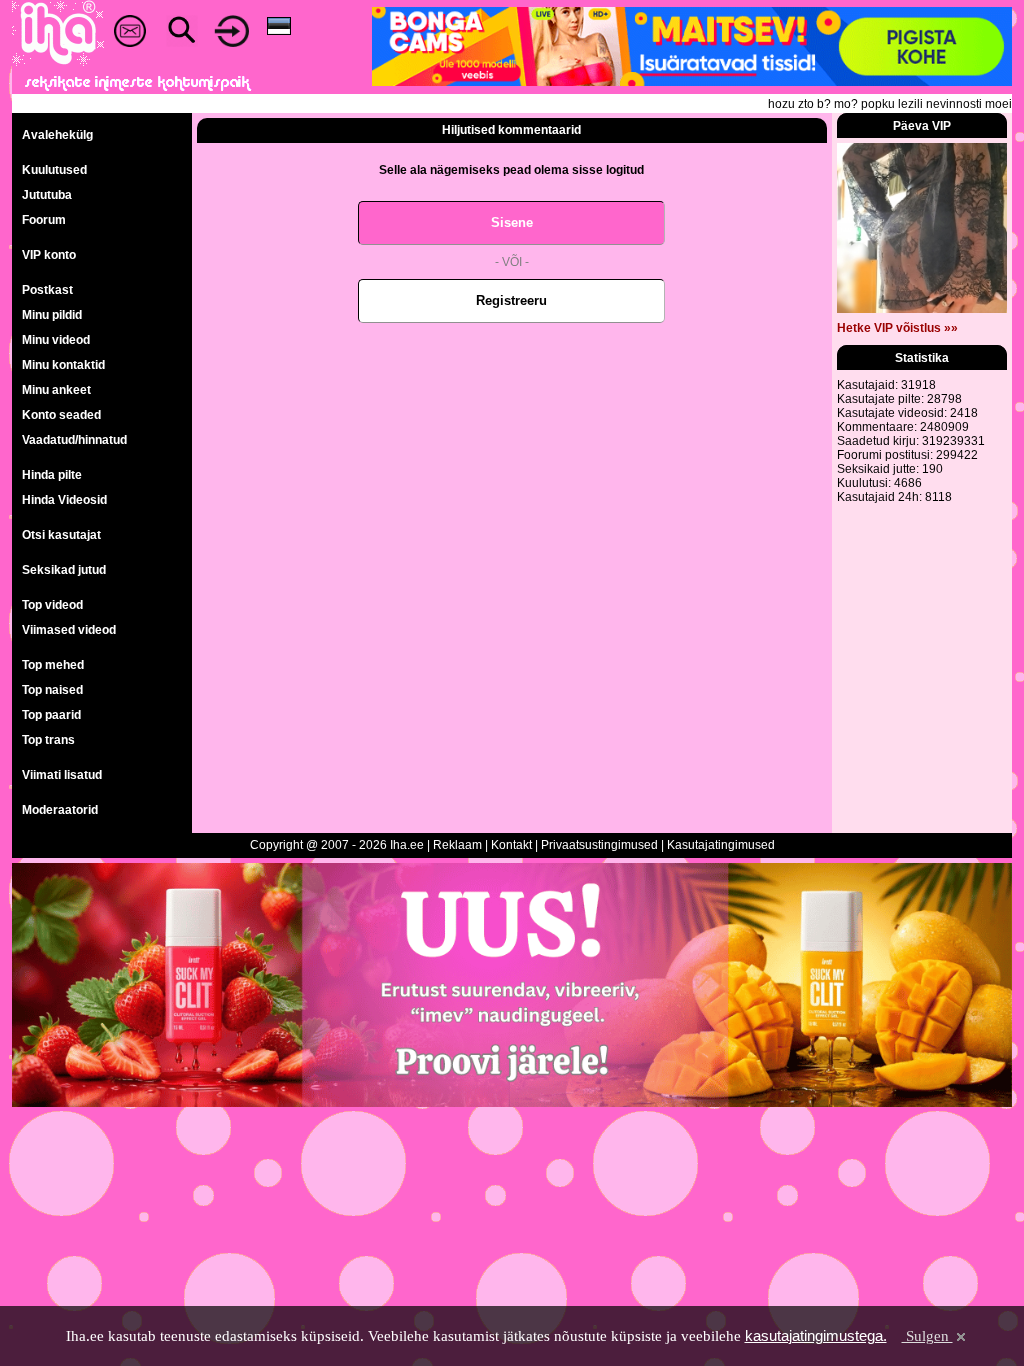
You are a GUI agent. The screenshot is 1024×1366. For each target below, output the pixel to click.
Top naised (52, 690)
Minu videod (56, 340)
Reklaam (457, 845)
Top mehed (53, 665)
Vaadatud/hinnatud (74, 440)
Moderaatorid (60, 810)
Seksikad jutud (64, 570)
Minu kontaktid (63, 365)
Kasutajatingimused (721, 845)
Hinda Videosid (64, 500)
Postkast (47, 290)
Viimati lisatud (62, 775)
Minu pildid (52, 315)
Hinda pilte (52, 475)
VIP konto (49, 255)
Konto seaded (61, 415)
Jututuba (47, 195)
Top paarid (51, 715)
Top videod (52, 605)
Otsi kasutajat (61, 535)
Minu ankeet (56, 390)
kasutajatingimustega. (816, 1335)
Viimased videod (69, 630)
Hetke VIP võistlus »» (897, 328)
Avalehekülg (57, 135)
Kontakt (511, 845)
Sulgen (927, 1336)
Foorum (44, 220)
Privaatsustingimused (599, 845)
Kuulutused (54, 170)
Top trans (48, 740)
